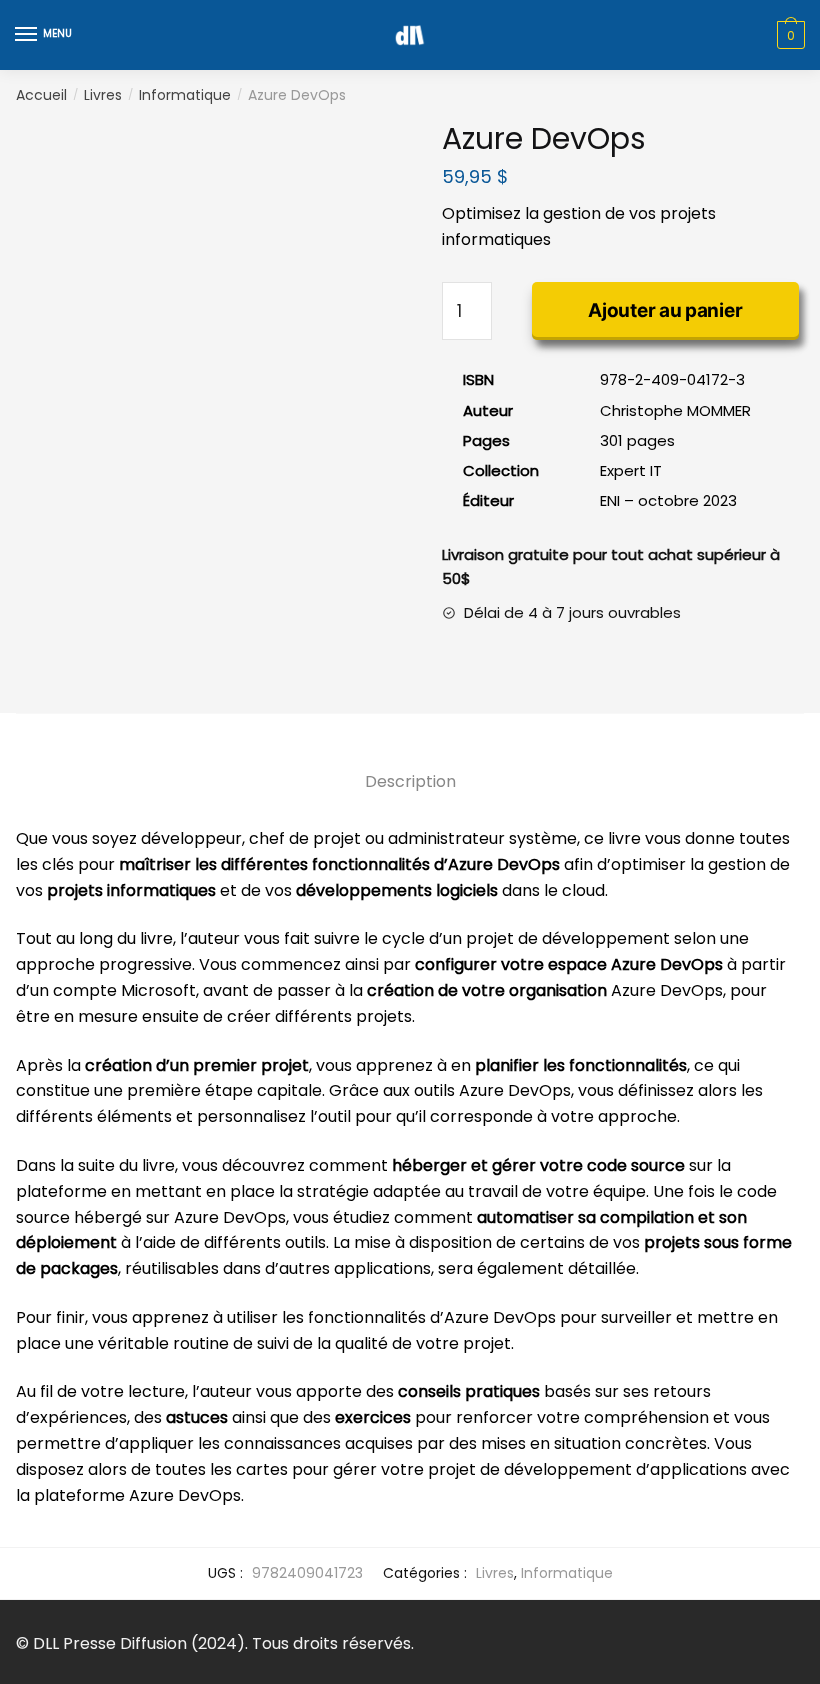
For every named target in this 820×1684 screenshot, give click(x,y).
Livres (103, 95)
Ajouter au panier (665, 310)
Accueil (41, 95)
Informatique (185, 95)
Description (410, 781)
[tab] (410, 765)
